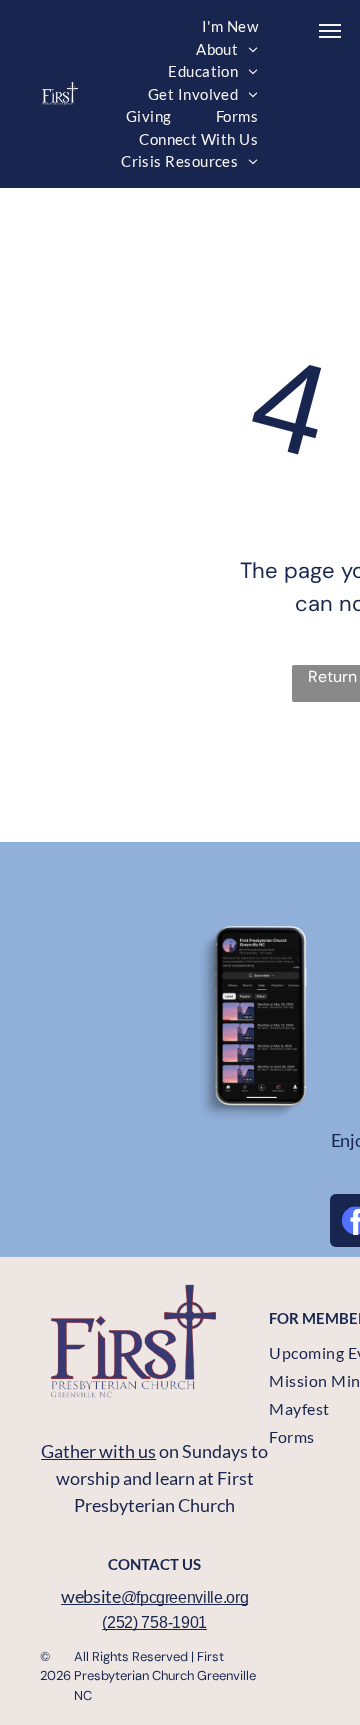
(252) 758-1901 (154, 1622)
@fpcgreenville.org (185, 1597)
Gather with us (98, 1451)
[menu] (330, 31)
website (90, 1596)
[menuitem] (230, 26)
